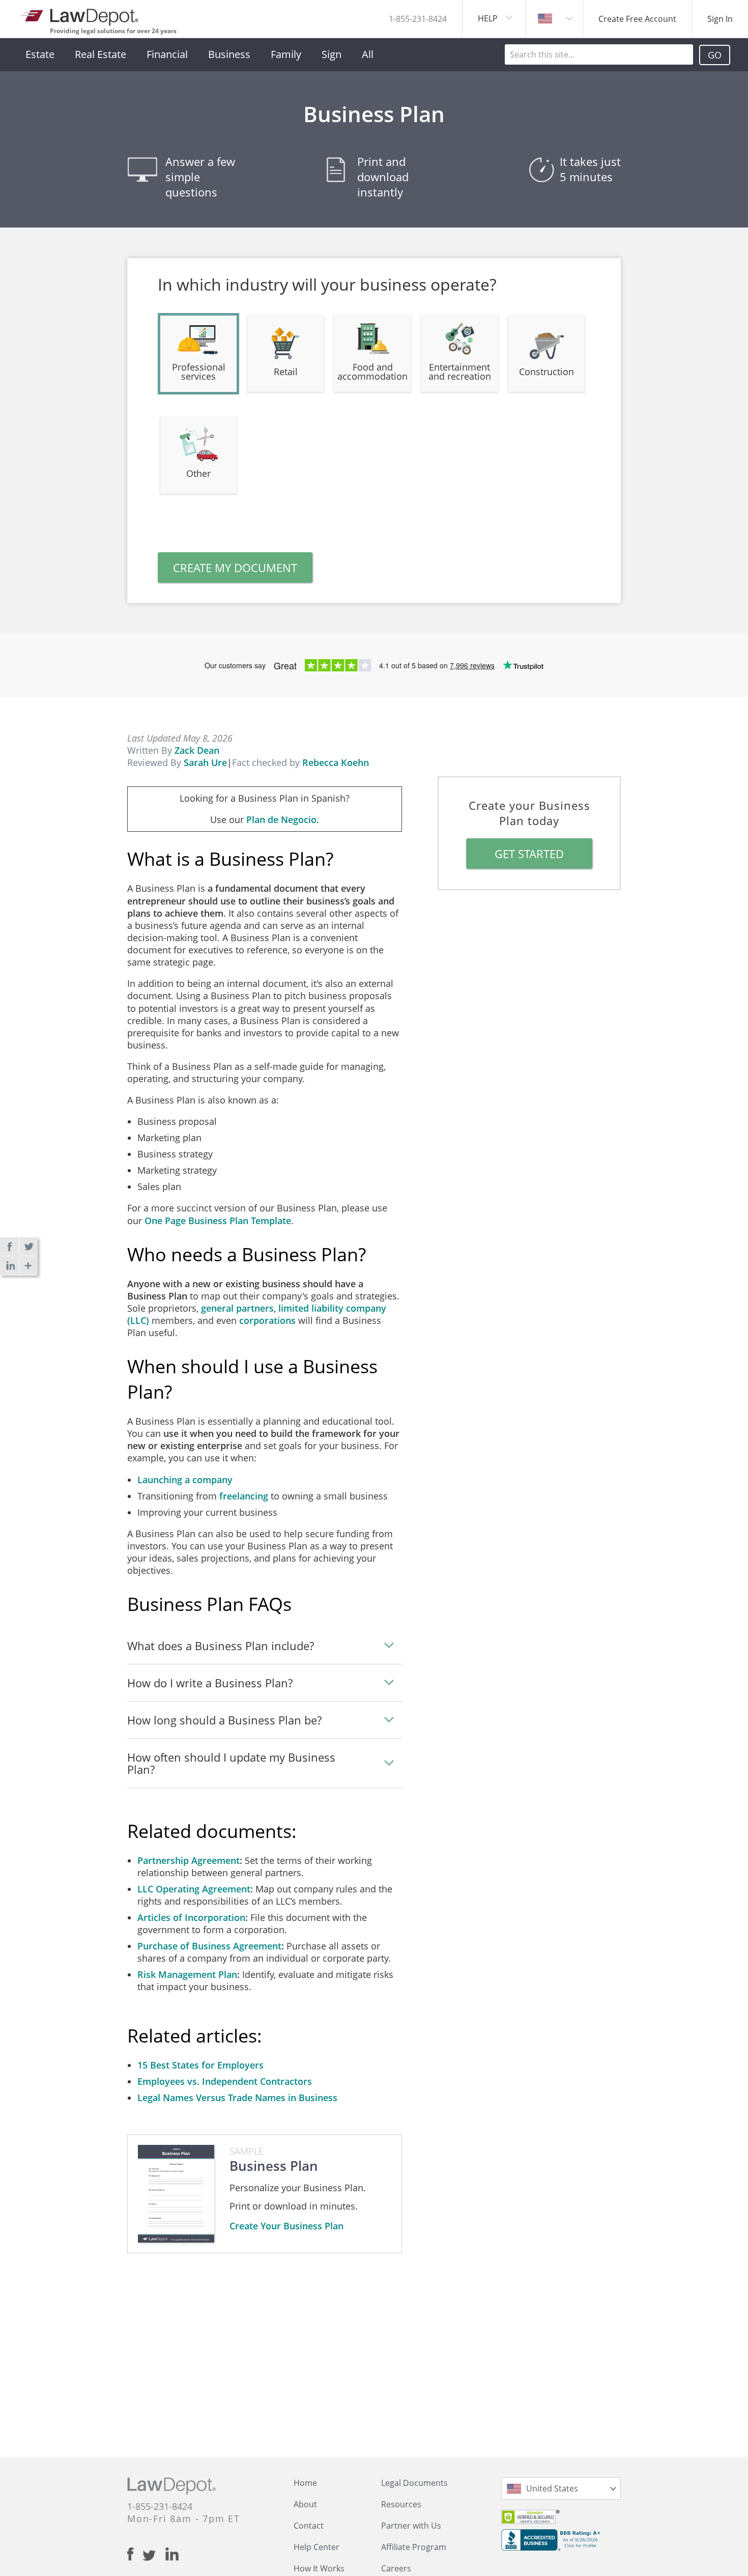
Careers (396, 2568)
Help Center (317, 2547)
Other (198, 473)
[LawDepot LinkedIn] (172, 2554)
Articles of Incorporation (191, 1917)
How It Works (319, 2568)
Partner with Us (411, 2526)
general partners (237, 1308)
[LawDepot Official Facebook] (135, 2554)
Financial (167, 54)
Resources (401, 2504)
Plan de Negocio (281, 819)
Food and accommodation (372, 372)
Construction (546, 372)
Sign (332, 54)
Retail (286, 372)
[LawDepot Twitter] (154, 2555)
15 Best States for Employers (200, 2065)
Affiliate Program (414, 2547)
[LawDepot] (80, 15)
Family (286, 54)
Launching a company (185, 1480)
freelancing (244, 1496)
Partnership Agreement (189, 1860)
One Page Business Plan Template (218, 1221)
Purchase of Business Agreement (209, 1946)
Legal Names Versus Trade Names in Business (237, 2098)
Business (229, 54)
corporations (267, 1320)
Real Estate (100, 54)
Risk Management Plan (187, 1974)
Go (715, 55)
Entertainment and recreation (460, 372)
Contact (309, 2526)
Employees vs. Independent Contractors (225, 2081)
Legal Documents (414, 2483)
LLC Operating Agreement (194, 1889)
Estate (40, 54)
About (305, 2504)
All (368, 54)
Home (305, 2483)
